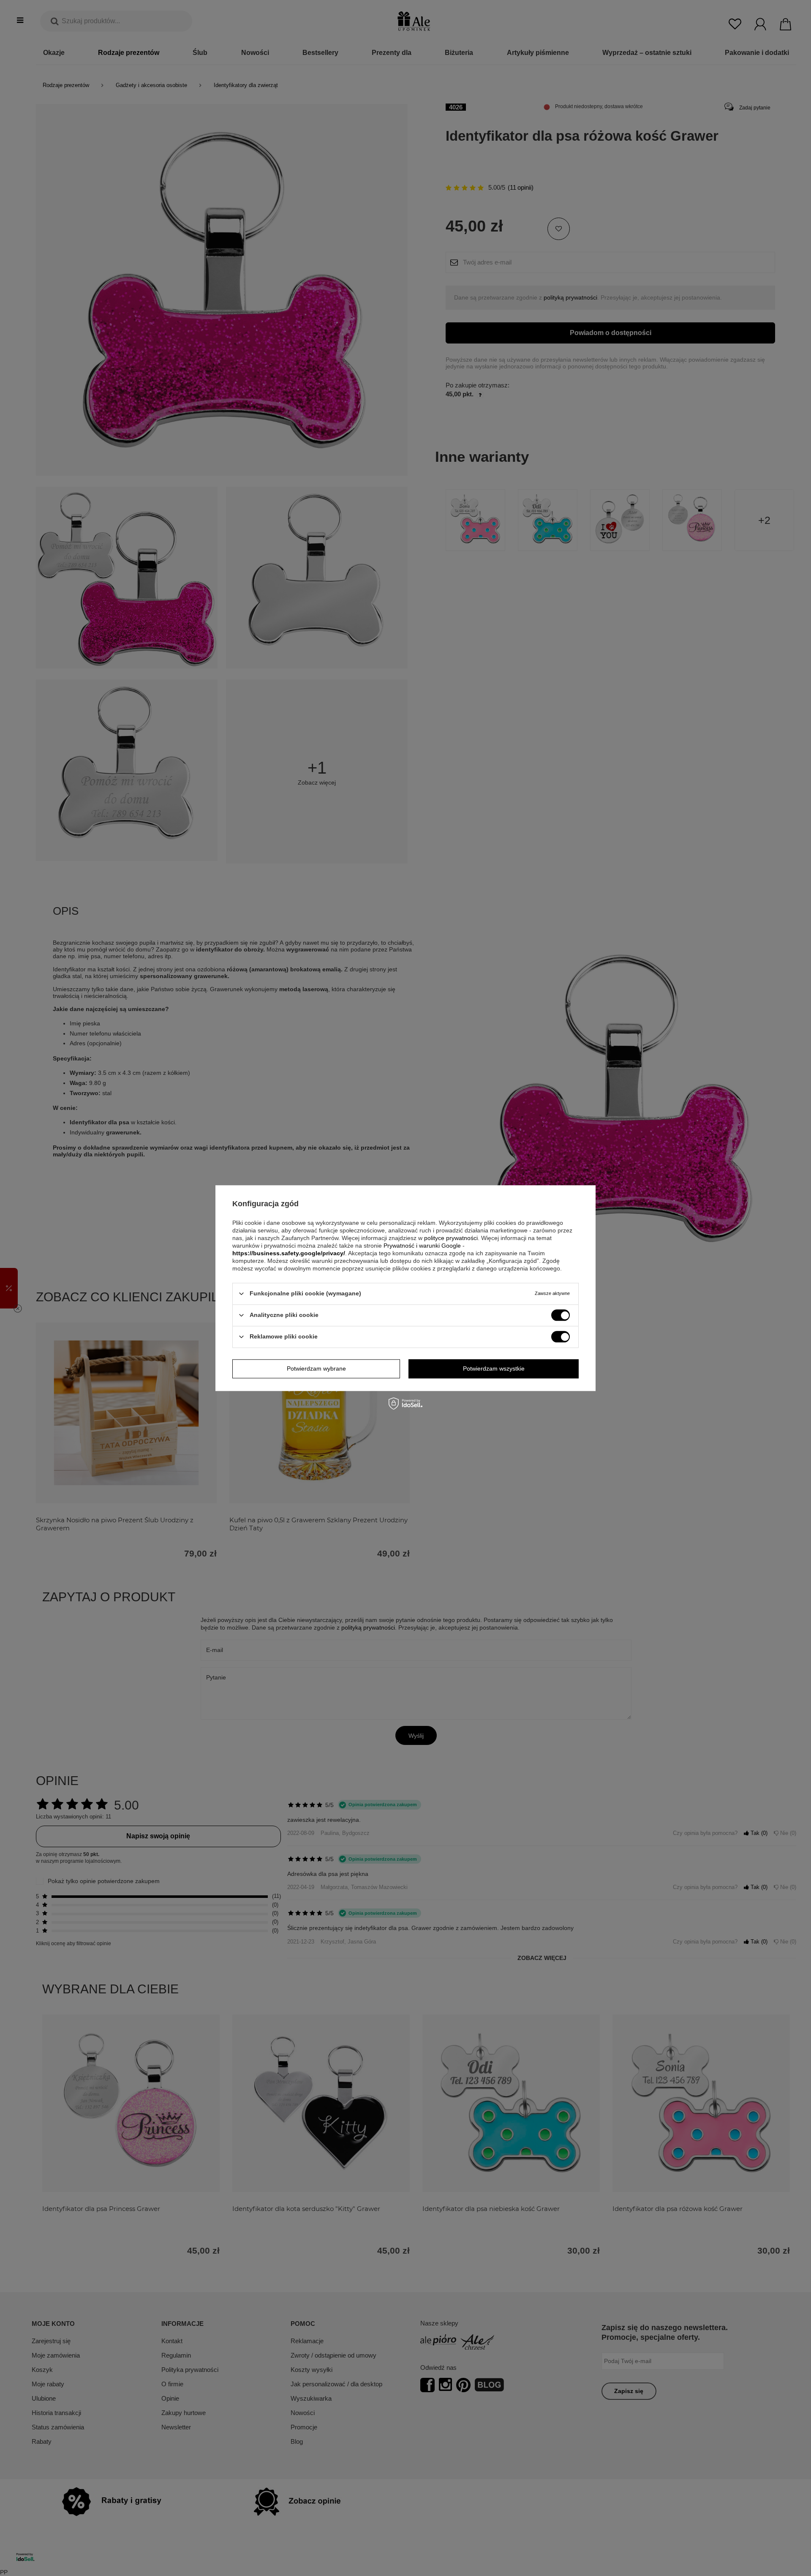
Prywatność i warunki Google (422, 1246)
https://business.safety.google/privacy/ (289, 1253)
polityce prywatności (451, 1238)
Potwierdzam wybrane (316, 1368)
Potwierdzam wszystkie (494, 1368)
